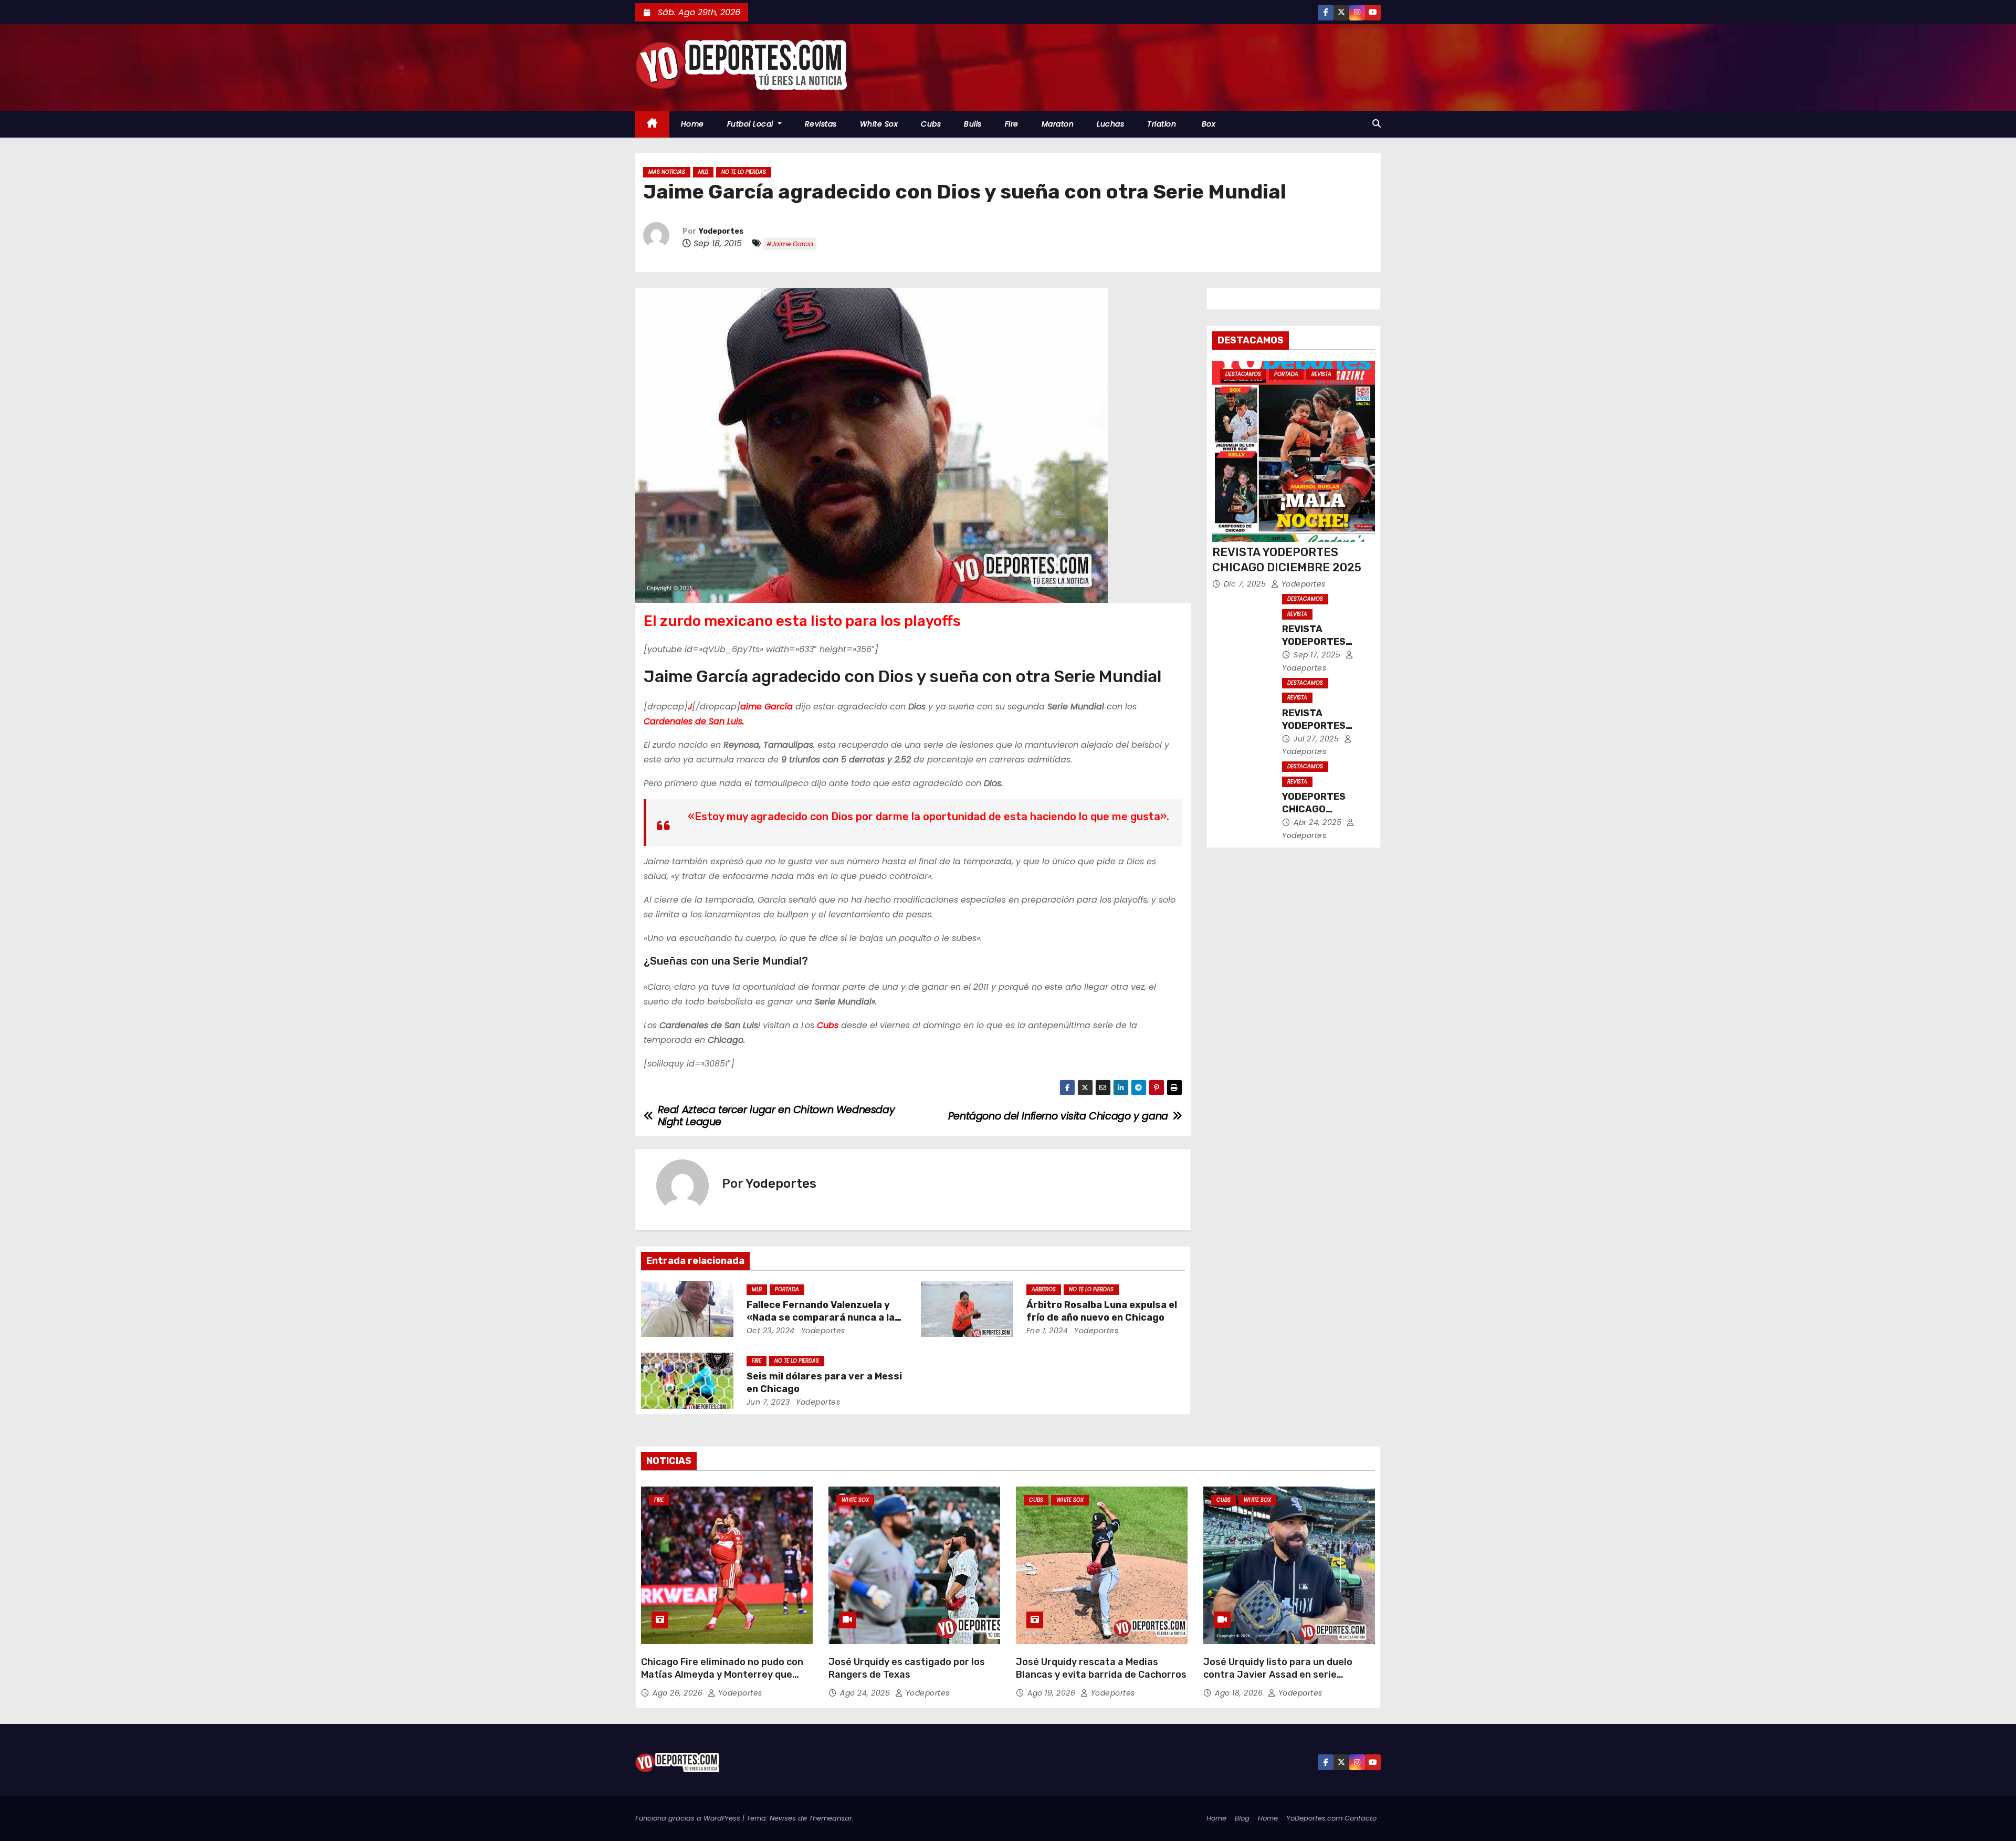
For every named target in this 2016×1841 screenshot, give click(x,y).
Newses (783, 1818)
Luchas (1110, 124)
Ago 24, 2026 (866, 1693)
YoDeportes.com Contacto (1331, 1818)
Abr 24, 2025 (1319, 822)
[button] (1377, 124)
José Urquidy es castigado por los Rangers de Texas (907, 1668)
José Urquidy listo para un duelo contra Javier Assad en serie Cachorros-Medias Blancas (1278, 1675)
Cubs (931, 124)
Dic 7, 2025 (1246, 584)
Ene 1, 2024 (1047, 1331)
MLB (703, 172)
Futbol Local (752, 124)
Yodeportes (721, 231)
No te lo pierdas (744, 172)
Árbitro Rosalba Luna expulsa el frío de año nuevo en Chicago (1102, 1311)
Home (692, 124)
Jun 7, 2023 (768, 1402)
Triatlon (1162, 124)
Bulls (973, 124)
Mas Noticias (667, 172)
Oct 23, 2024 (771, 1331)
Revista (1321, 374)
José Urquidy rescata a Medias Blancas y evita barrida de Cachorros (1101, 1668)
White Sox (879, 124)
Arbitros (1044, 1289)
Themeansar (831, 1818)
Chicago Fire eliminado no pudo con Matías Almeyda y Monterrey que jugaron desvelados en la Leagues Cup (722, 1681)
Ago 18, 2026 (1240, 1693)
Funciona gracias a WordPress (689, 1818)
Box (1207, 124)
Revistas (821, 124)
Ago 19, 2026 (1053, 1693)
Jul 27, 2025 (1317, 739)
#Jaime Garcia (790, 244)
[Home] (652, 124)
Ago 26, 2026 (679, 1693)
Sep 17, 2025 (1318, 655)
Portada (787, 1289)
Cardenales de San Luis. (694, 721)
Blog (1242, 1818)
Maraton (1058, 124)
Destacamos (1243, 374)
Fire (1012, 124)
